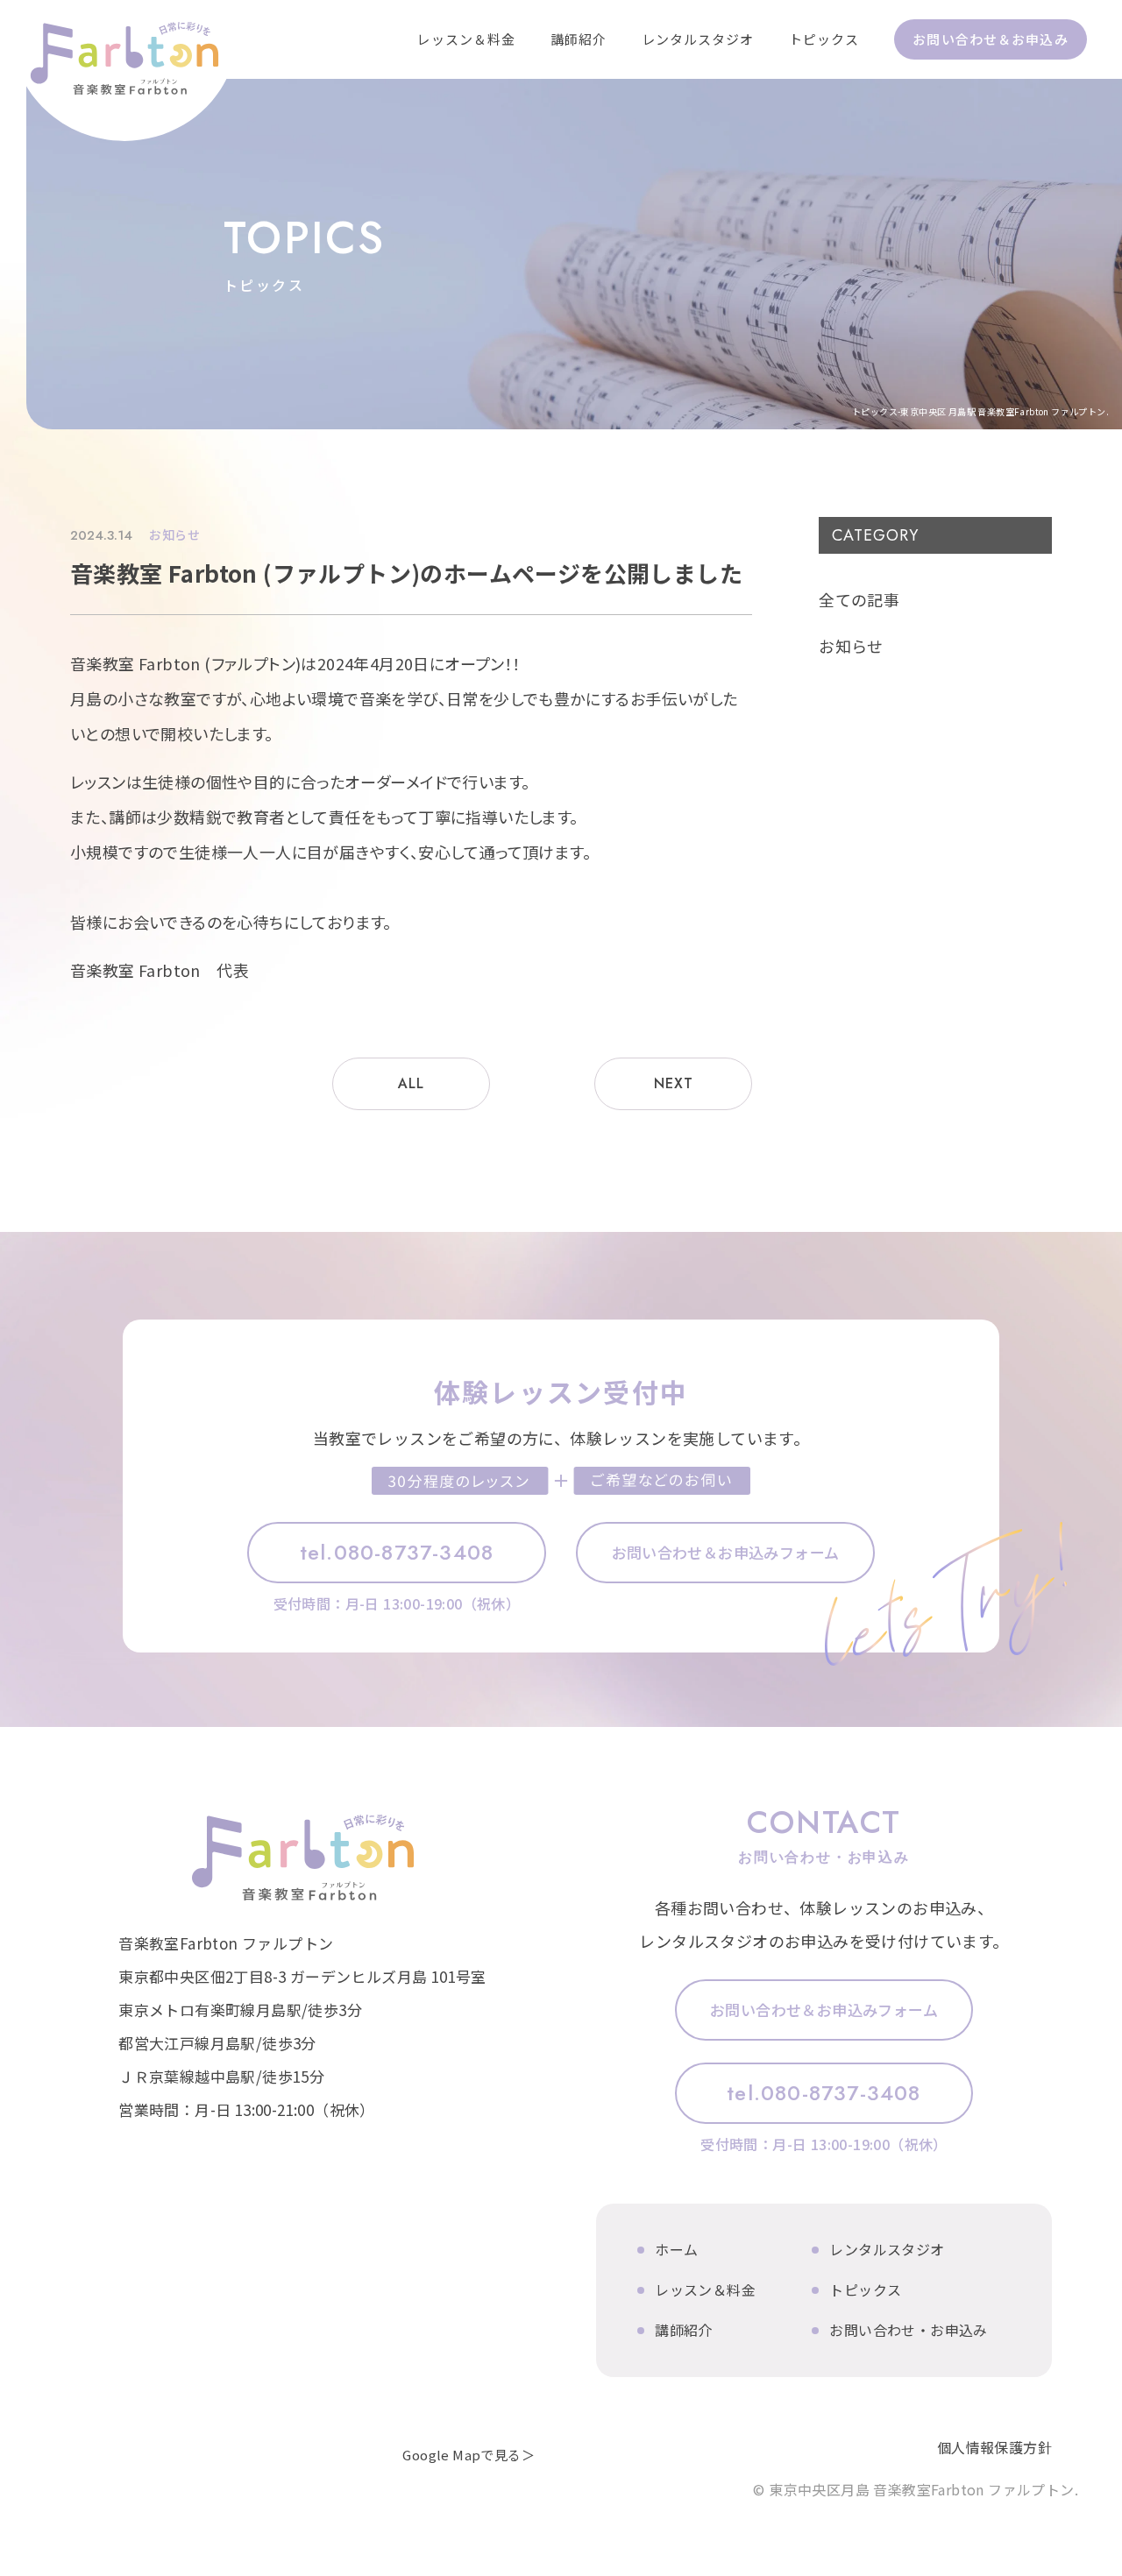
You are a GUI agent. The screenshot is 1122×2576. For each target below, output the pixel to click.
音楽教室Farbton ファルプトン (302, 1858)
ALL (411, 1083)
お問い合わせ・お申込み (908, 2330)
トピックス (824, 39)
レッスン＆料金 (466, 39)
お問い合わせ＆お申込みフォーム (726, 1552)
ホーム (676, 2249)
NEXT (673, 1083)
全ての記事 (859, 599)
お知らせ (851, 646)
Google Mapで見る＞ (469, 2455)
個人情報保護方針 (994, 2446)
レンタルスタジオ (698, 39)
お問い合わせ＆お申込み (990, 39)
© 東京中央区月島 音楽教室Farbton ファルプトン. (916, 2488)
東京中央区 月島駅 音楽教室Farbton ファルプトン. (125, 81)
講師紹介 (579, 39)
